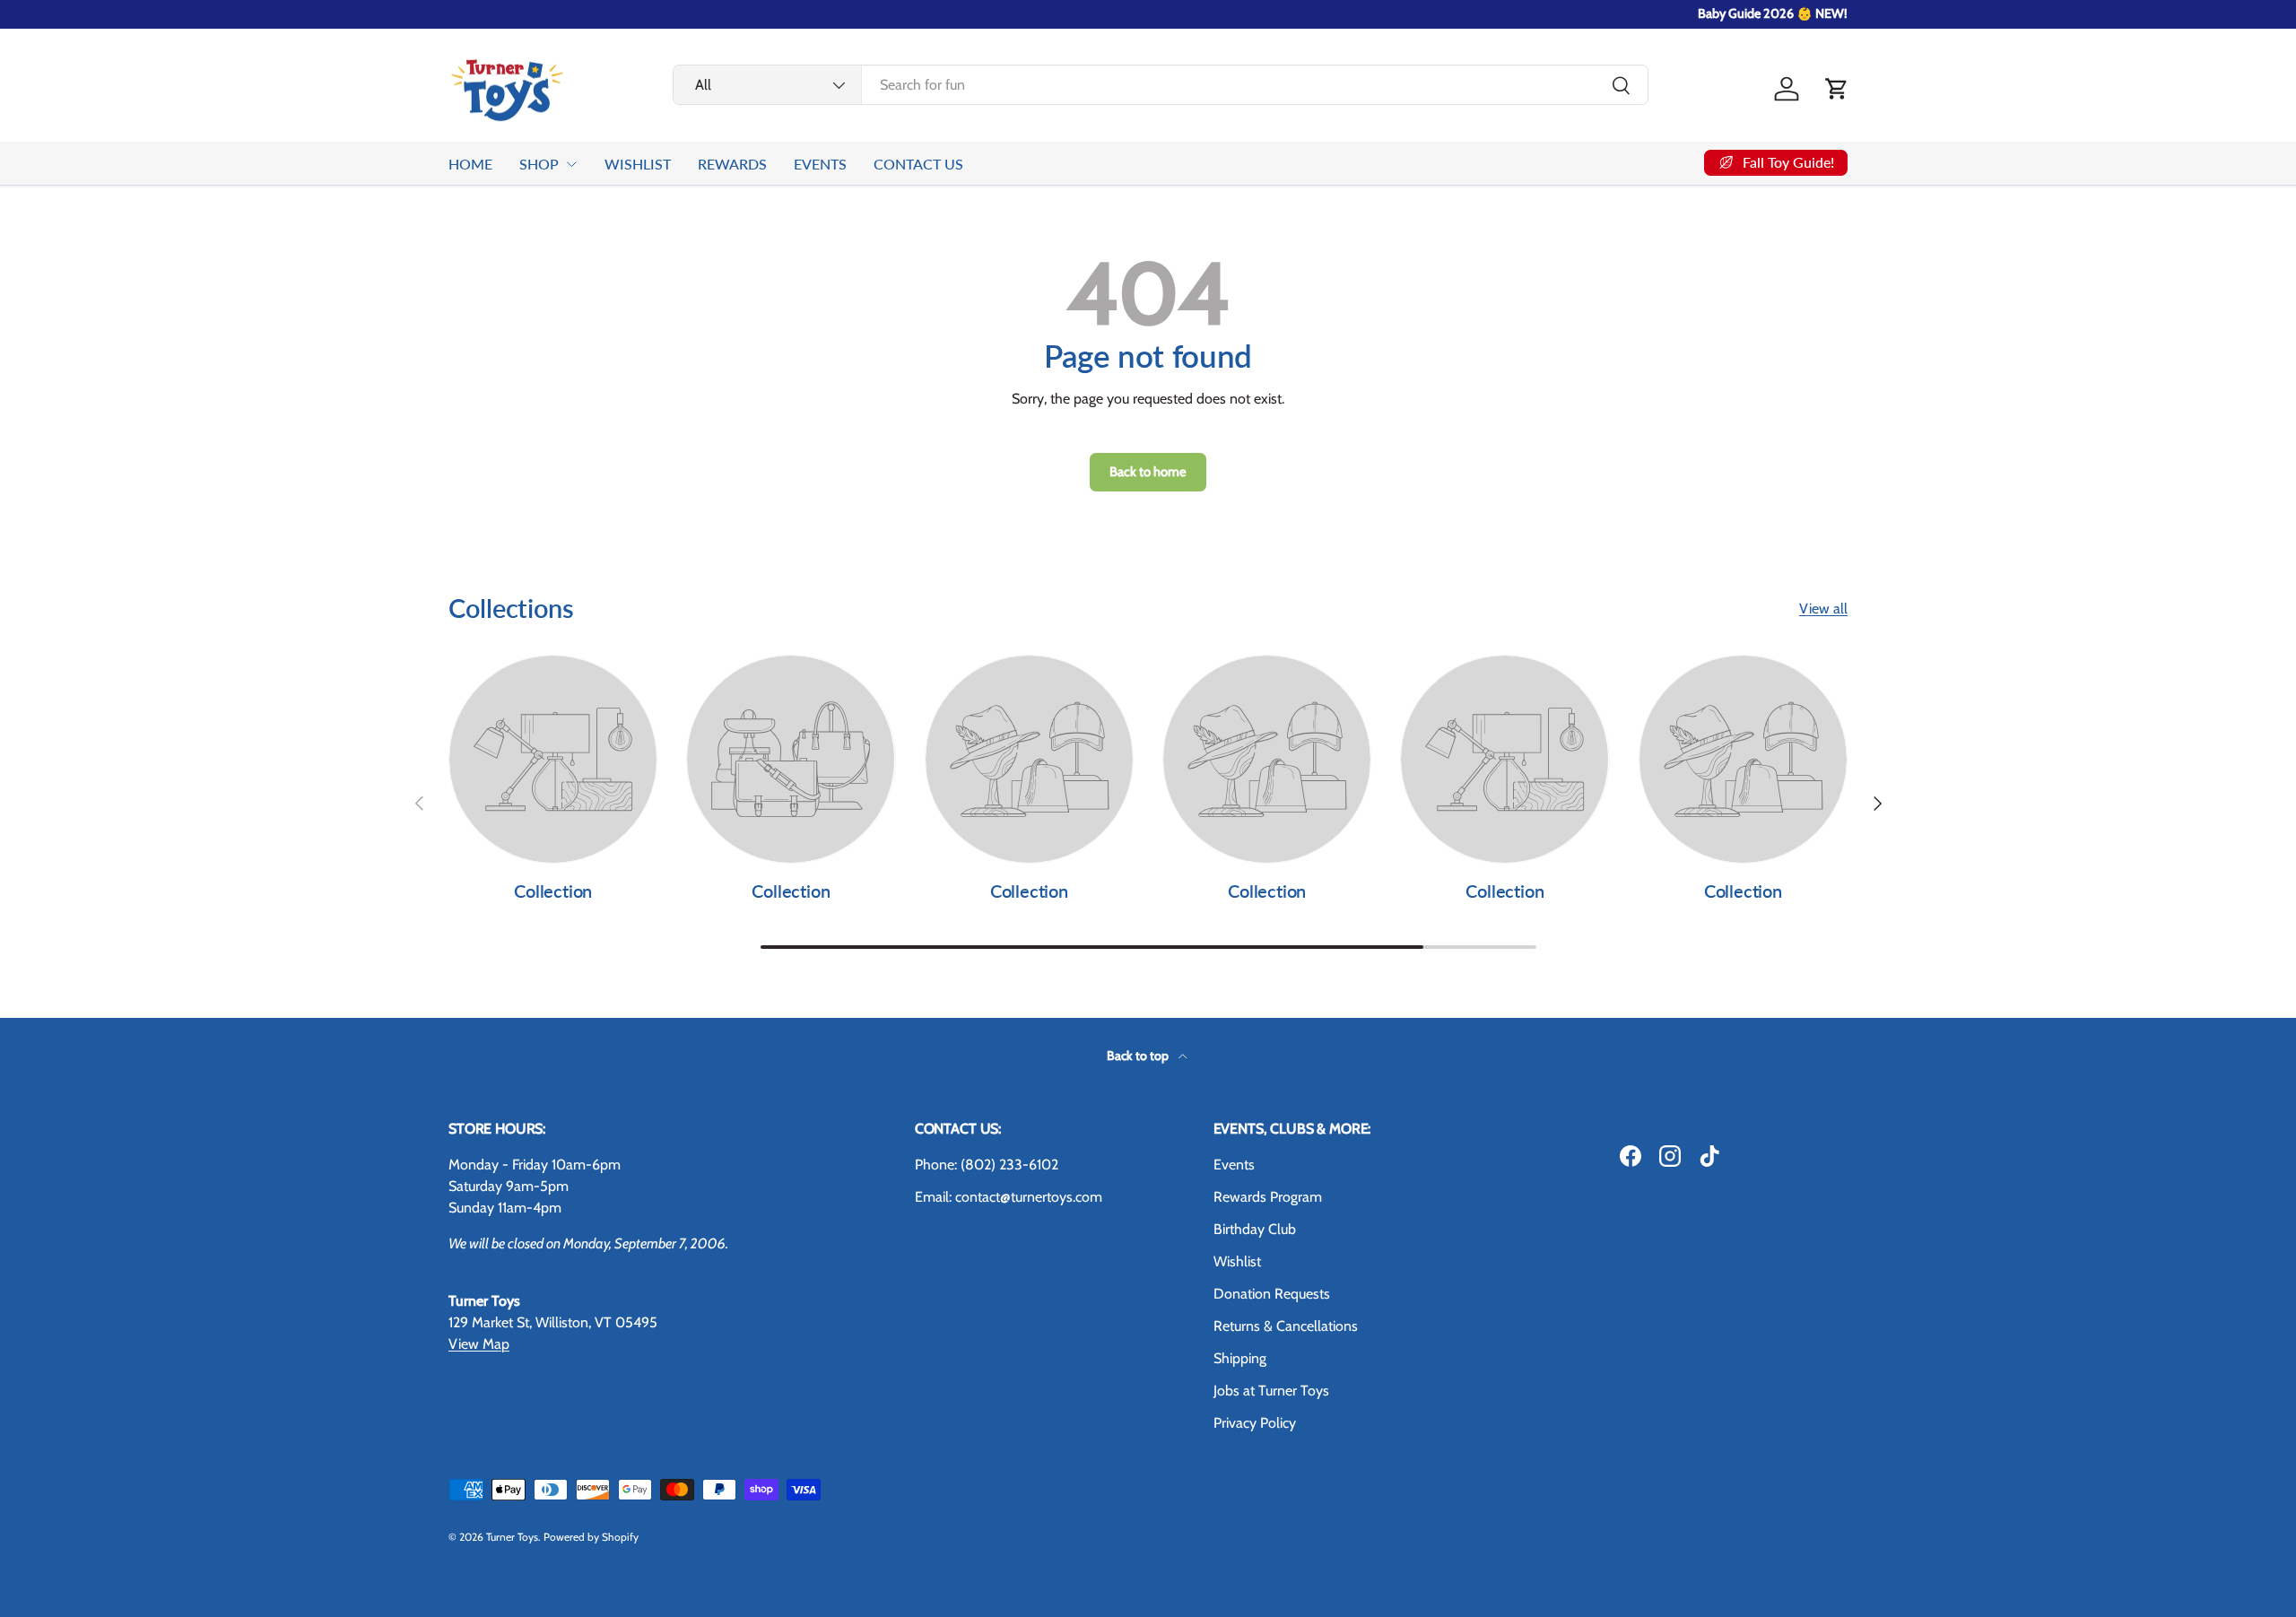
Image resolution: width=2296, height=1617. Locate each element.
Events (1234, 1165)
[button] (1837, 89)
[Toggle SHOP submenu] (571, 164)
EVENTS (820, 164)
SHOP (539, 164)
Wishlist (1237, 1261)
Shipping (1240, 1358)
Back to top (1139, 1056)
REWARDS (732, 164)
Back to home (1148, 472)
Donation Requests (1272, 1294)
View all (1823, 609)
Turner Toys (512, 1537)
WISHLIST (638, 164)
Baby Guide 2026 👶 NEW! (1773, 13)
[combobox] (1161, 85)
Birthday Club (1255, 1229)
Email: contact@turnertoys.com (1009, 1197)
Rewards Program (1268, 1197)
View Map (479, 1344)
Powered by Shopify (591, 1537)
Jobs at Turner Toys (1271, 1391)
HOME (470, 164)
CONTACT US (918, 164)
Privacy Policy (1255, 1423)
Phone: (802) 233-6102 (987, 1165)
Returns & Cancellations (1286, 1326)
